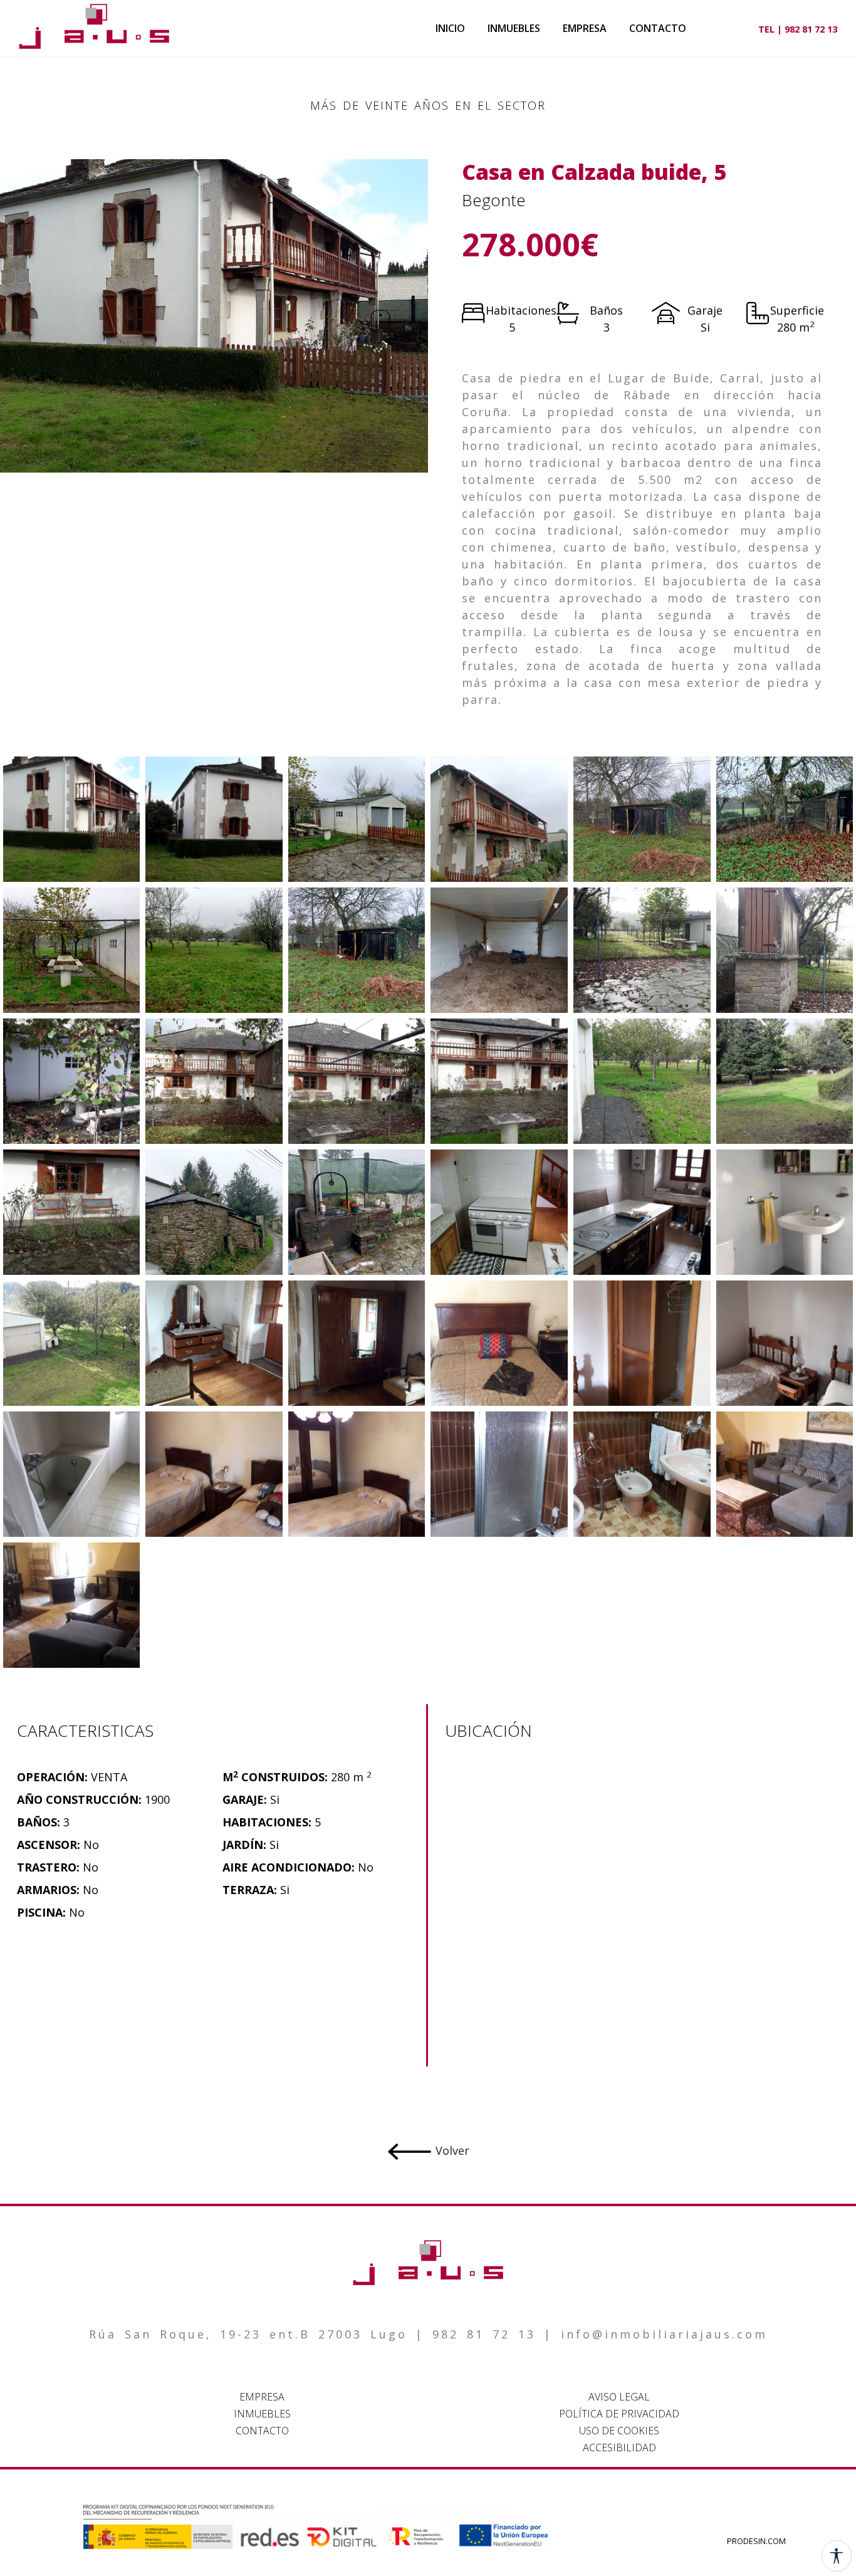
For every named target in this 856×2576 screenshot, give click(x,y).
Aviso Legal (619, 2397)
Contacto (262, 2431)
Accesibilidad (619, 2448)
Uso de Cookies (619, 2431)
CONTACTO (658, 28)
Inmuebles (514, 28)
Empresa (585, 28)
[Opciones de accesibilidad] (837, 2556)
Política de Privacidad (619, 2414)
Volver (451, 2150)
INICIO (450, 28)
